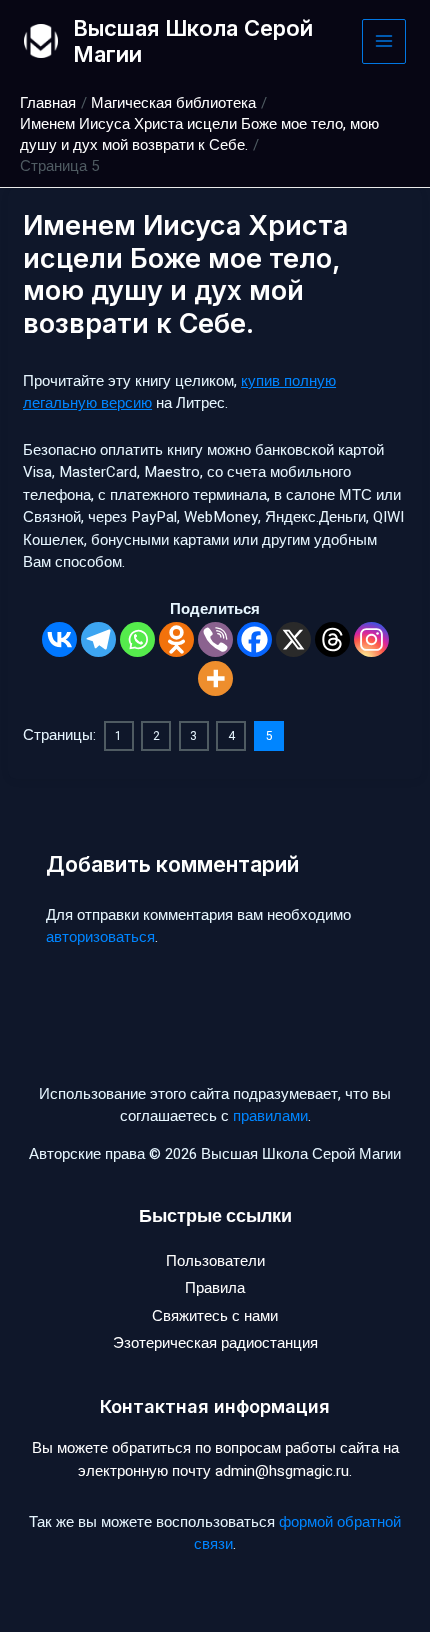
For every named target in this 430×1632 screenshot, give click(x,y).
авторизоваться (100, 937)
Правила (215, 1288)
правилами (270, 1116)
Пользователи (215, 1261)
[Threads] (332, 639)
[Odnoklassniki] (176, 639)
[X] (293, 639)
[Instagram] (371, 639)
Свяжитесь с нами (215, 1316)
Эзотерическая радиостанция (215, 1343)
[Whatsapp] (137, 639)
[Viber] (215, 639)
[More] (215, 678)
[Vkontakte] (59, 639)
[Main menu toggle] (384, 41)
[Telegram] (98, 639)
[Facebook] (254, 639)
